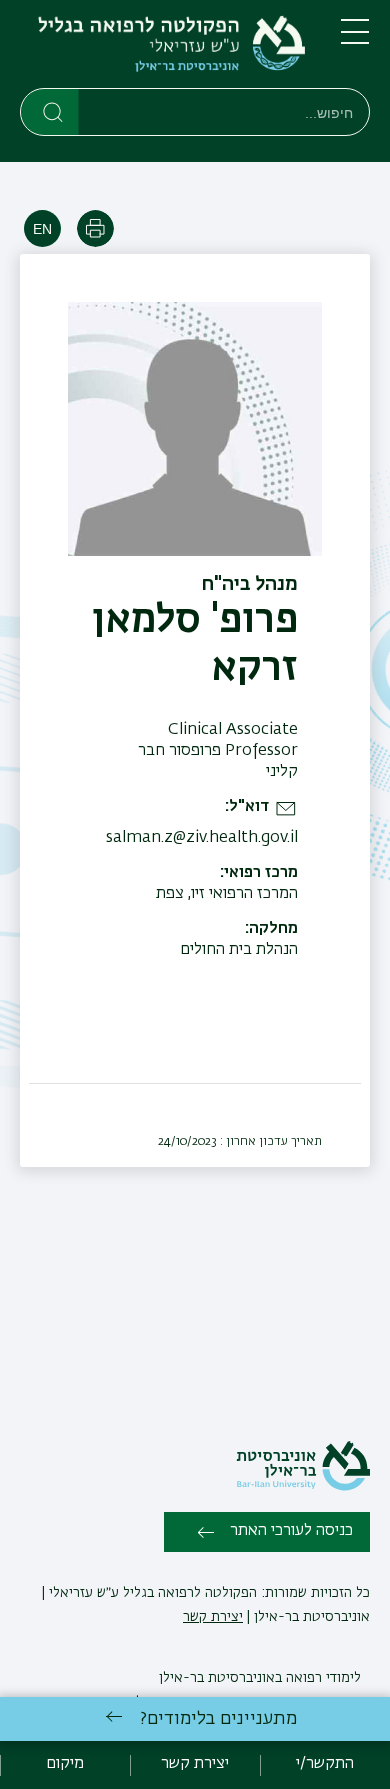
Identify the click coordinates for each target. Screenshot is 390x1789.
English (42, 228)
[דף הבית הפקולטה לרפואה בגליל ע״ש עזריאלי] (164, 48)
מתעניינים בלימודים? (218, 1719)
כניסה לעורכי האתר (291, 1531)
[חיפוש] (50, 111)
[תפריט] (355, 40)
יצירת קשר (213, 1617)
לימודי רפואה (321, 1678)
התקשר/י (325, 1764)
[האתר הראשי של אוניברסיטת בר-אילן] (303, 1487)
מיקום (65, 1764)
